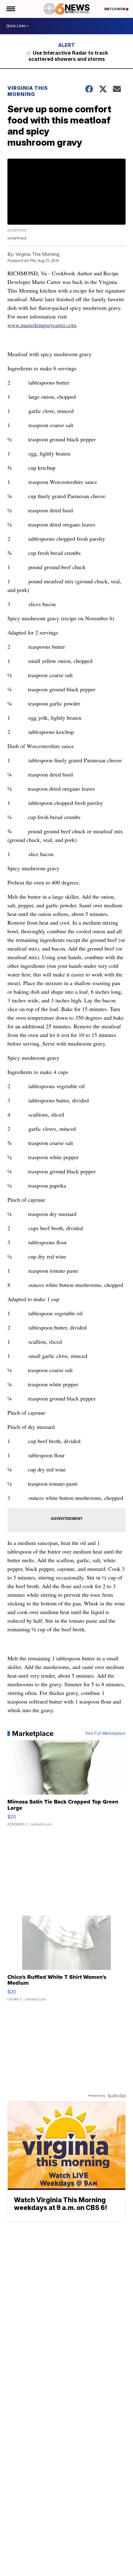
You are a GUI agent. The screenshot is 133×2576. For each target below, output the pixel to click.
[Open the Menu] (10, 9)
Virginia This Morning (28, 91)
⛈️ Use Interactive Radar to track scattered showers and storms (67, 56)
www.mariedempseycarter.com (42, 325)
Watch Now (115, 9)
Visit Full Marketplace (105, 1733)
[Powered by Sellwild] (117, 2096)
